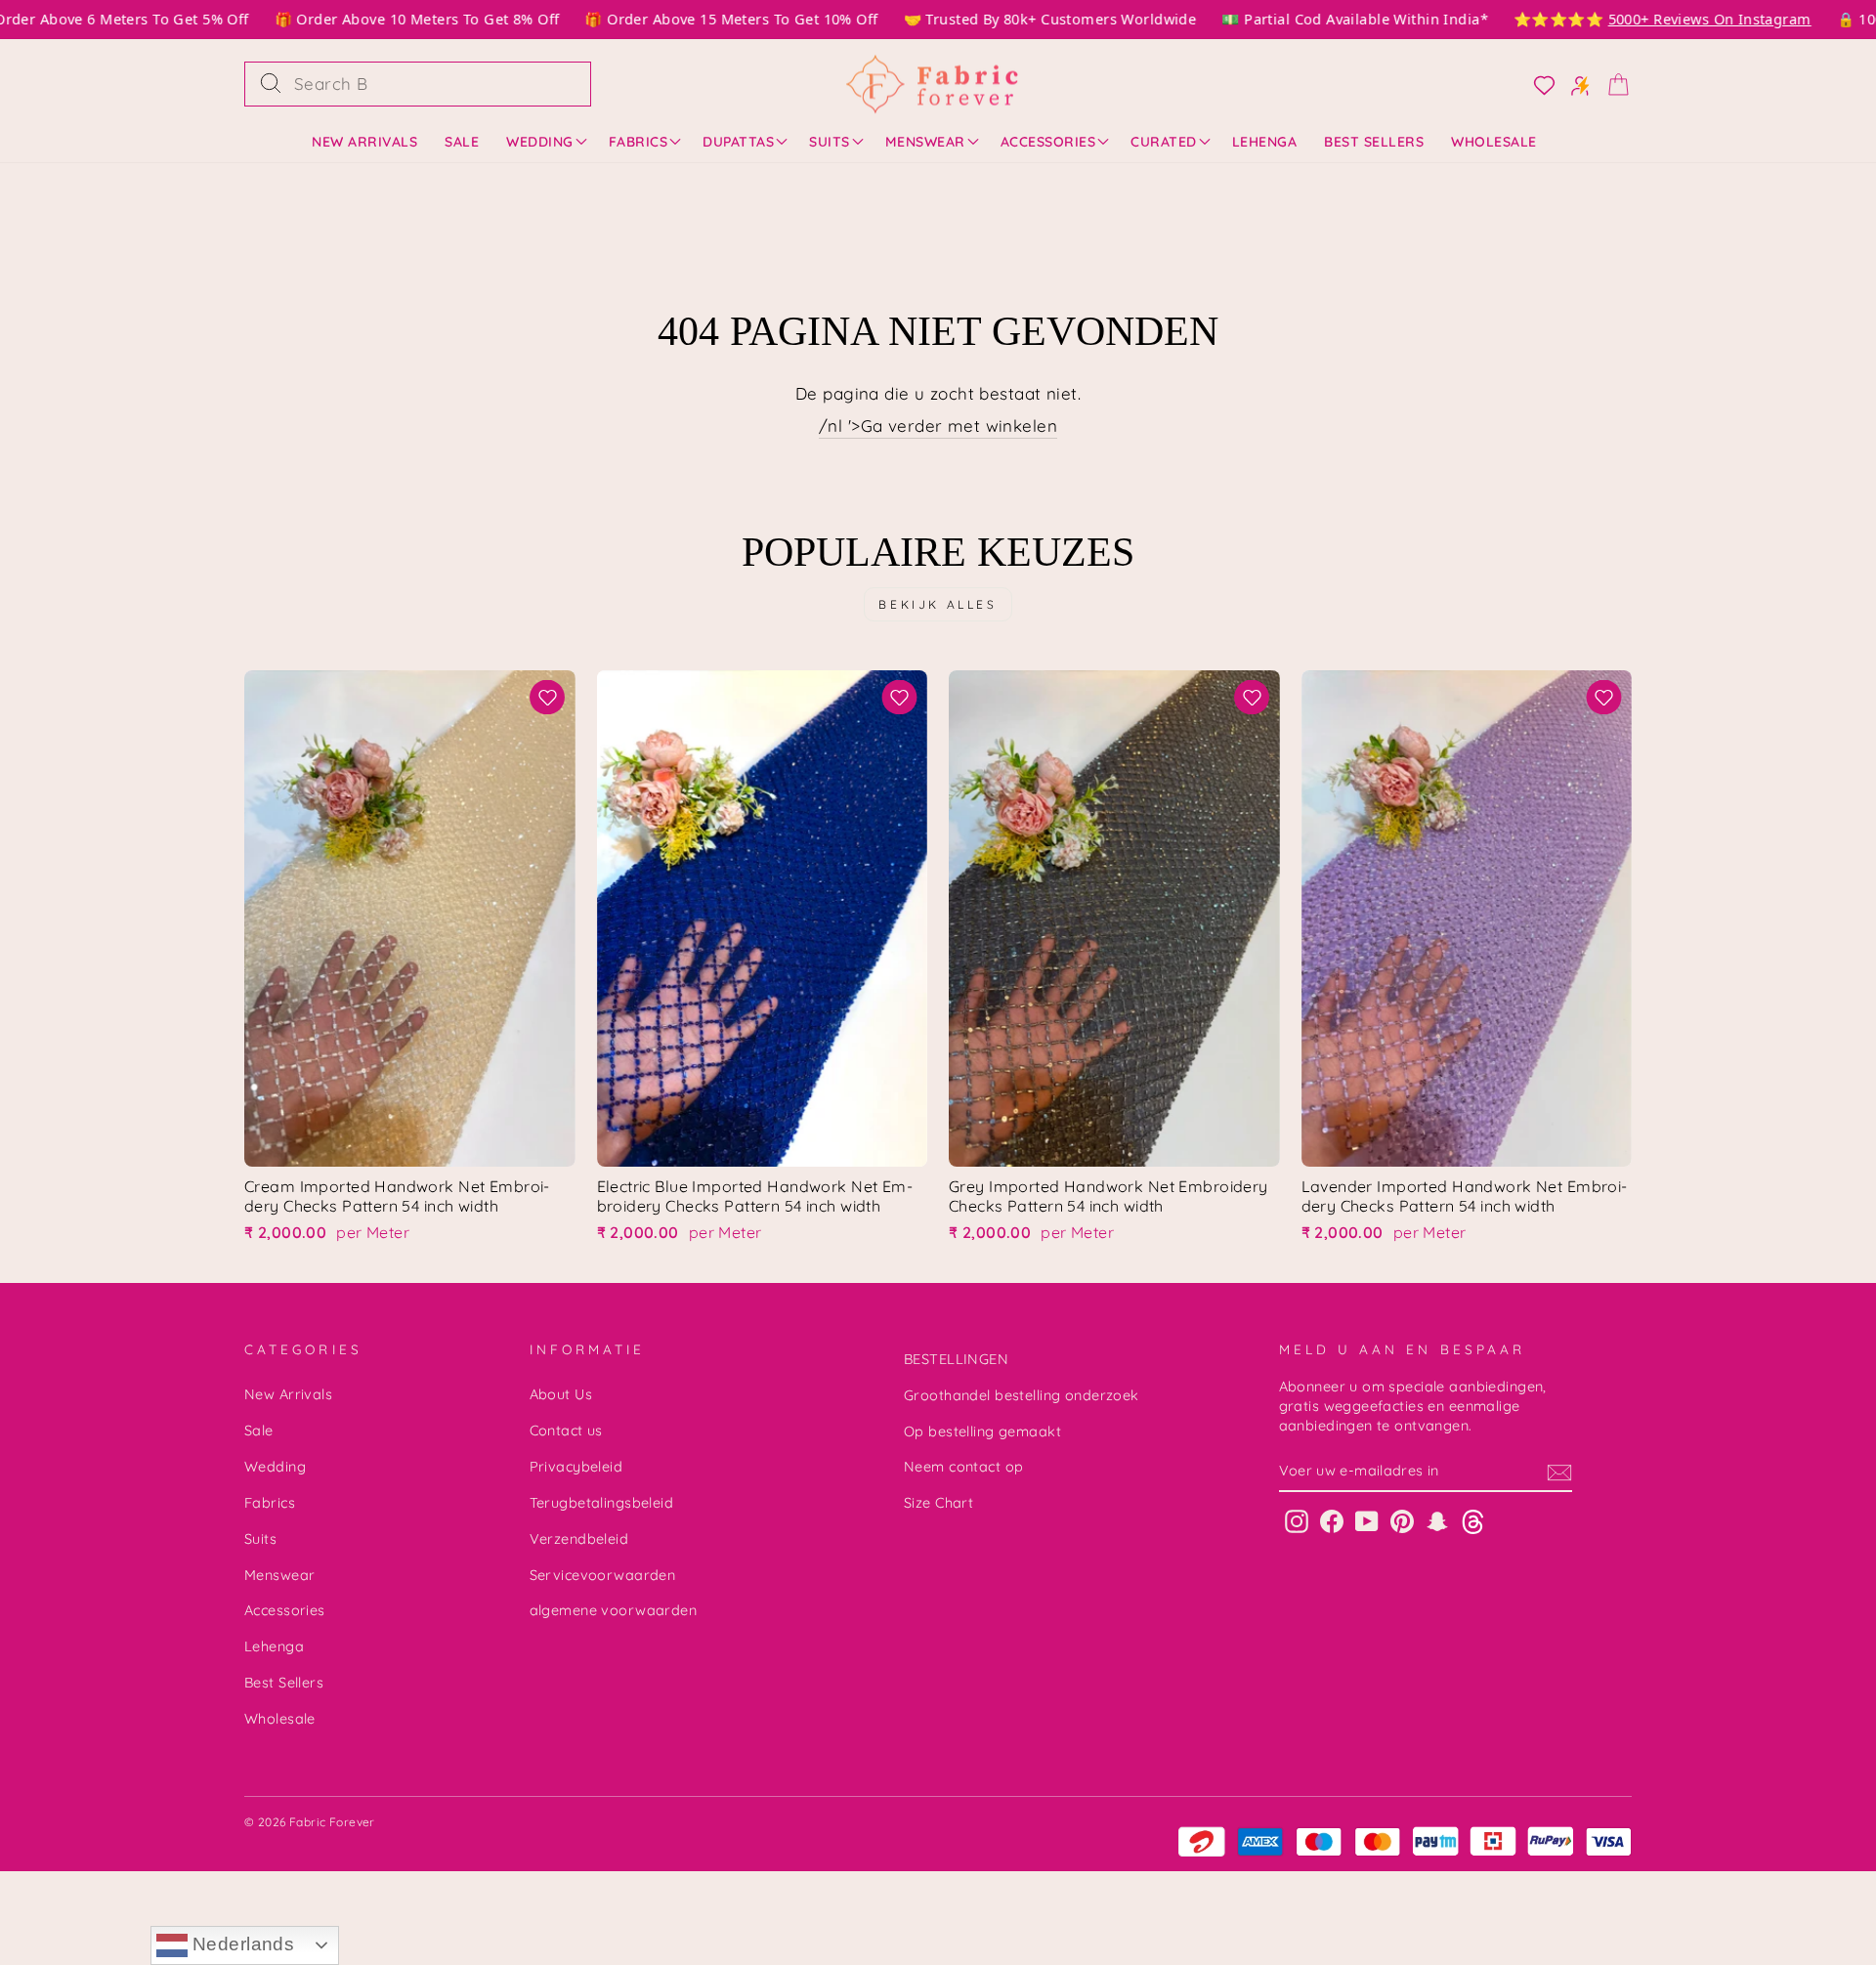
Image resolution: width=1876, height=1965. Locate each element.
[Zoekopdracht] (271, 84)
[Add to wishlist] (548, 697)
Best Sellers (1374, 142)
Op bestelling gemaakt (982, 1431)
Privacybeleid (576, 1467)
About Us (561, 1394)
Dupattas (738, 142)
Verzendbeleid (579, 1539)
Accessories (1048, 142)
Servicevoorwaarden (603, 1575)
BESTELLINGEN (956, 1359)
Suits (830, 142)
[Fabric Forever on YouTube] (1367, 1521)
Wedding (540, 142)
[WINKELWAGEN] (1612, 84)
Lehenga (1265, 142)
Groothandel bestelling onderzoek (1022, 1395)
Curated (1164, 142)
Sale (462, 142)
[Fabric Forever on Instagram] (1297, 1521)
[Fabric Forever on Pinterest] (1402, 1521)
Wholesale (1494, 142)
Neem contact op (963, 1467)
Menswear (925, 142)
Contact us (566, 1431)
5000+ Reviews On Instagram (1684, 19)
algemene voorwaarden (614, 1610)
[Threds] (1473, 1521)
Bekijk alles (938, 604)
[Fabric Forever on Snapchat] (1437, 1521)
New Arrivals (364, 142)
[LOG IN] (1538, 84)
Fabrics (639, 142)
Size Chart (938, 1503)
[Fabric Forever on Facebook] (1332, 1521)
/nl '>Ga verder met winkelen (938, 426)
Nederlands (241, 1944)
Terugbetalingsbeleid (602, 1503)
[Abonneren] (1559, 1472)
